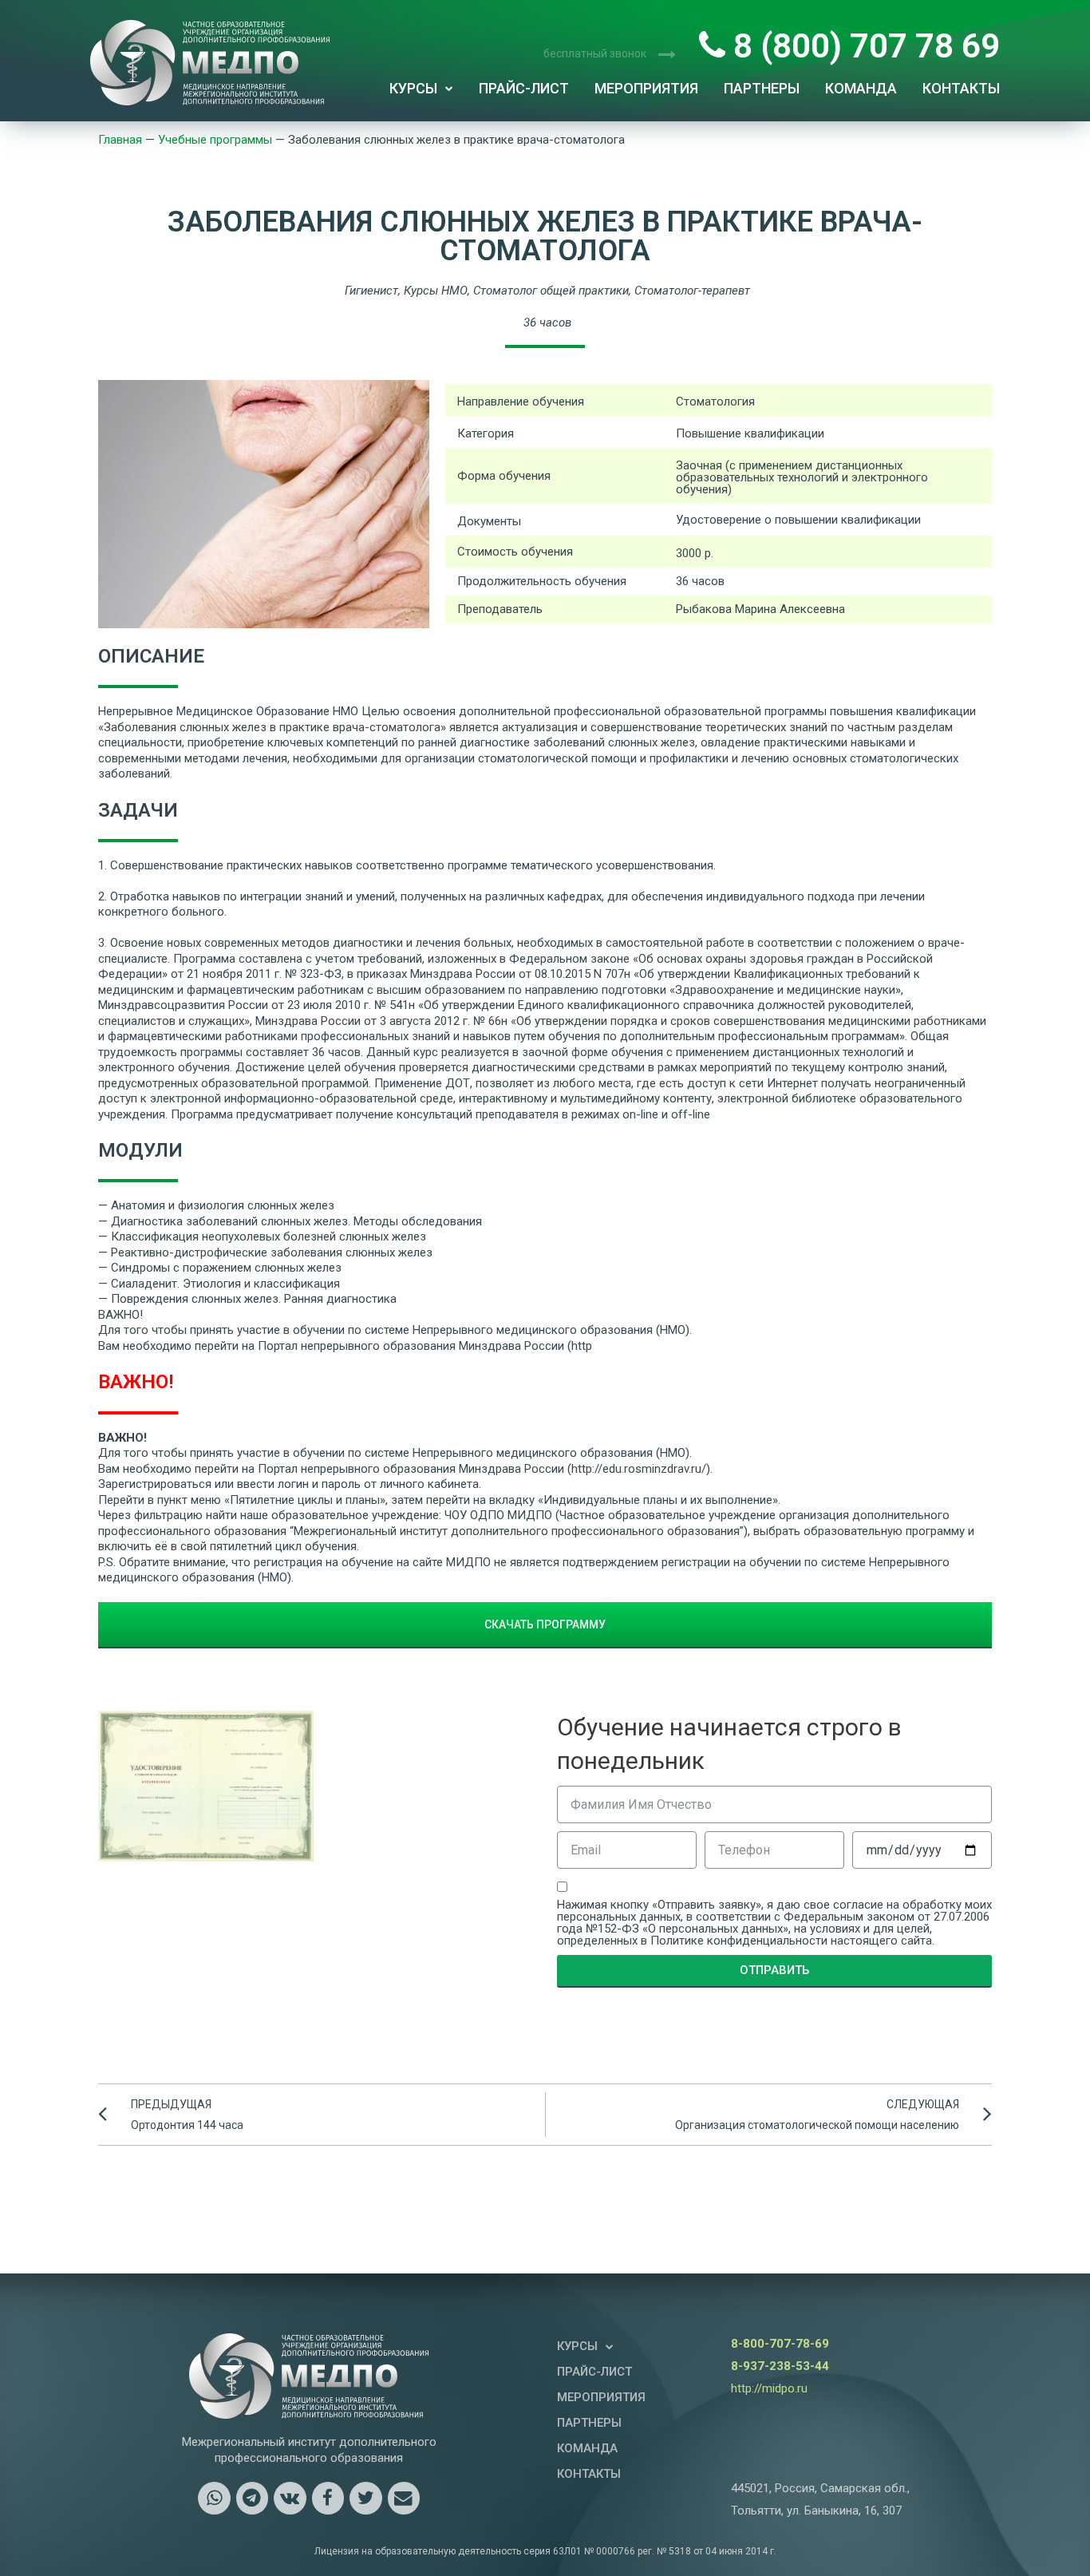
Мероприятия (646, 88)
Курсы (413, 88)
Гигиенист (371, 291)
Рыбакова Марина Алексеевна (760, 609)
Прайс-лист (524, 88)
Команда (861, 88)
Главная (120, 140)
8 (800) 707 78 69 (863, 46)
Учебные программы (215, 140)
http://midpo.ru (769, 2388)
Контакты (961, 88)
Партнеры (762, 88)
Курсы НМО (436, 291)
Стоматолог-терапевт (692, 291)
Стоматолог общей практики (551, 291)
